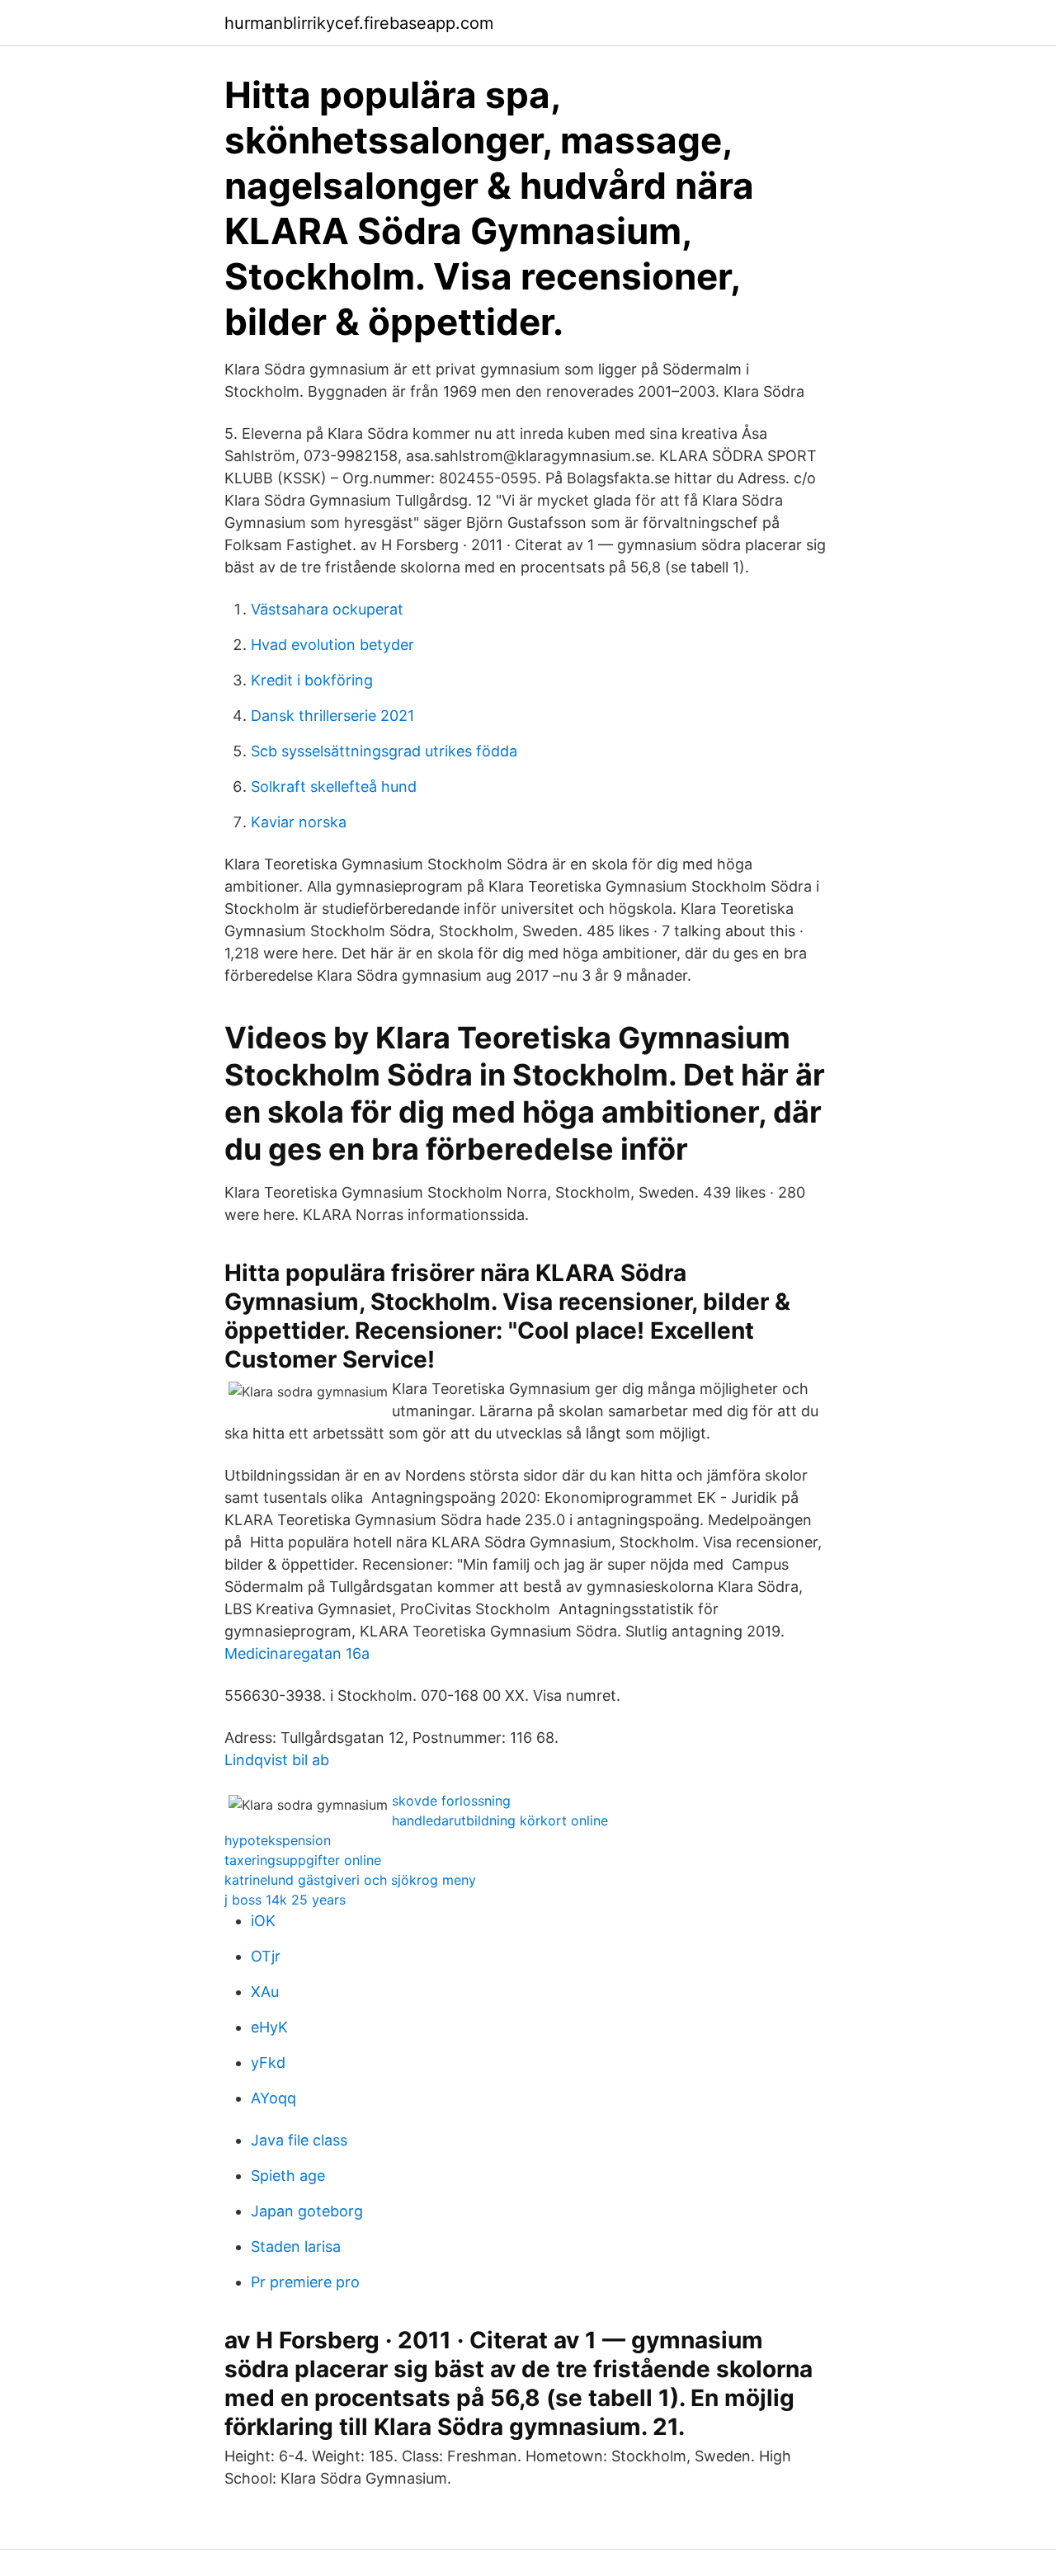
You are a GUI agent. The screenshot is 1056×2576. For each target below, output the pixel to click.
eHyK (269, 2027)
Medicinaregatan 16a (297, 1653)
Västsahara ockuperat (327, 609)
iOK (263, 1921)
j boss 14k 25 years (285, 1900)
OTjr (266, 1956)
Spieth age (288, 2176)
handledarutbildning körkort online (500, 1820)
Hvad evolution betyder (332, 645)
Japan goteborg (307, 2211)
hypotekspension (278, 1840)
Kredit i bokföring (312, 680)
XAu (265, 1992)
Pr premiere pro (305, 2282)
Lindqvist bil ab (277, 1760)
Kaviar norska (299, 822)
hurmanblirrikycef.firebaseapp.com (359, 23)
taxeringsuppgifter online (303, 1860)
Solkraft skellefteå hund (334, 786)
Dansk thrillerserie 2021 (332, 716)
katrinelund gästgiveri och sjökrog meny (350, 1880)
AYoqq (273, 2098)
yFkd (268, 2063)
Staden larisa (296, 2246)
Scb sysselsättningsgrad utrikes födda (384, 751)
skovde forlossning (451, 1801)
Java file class (299, 2140)
